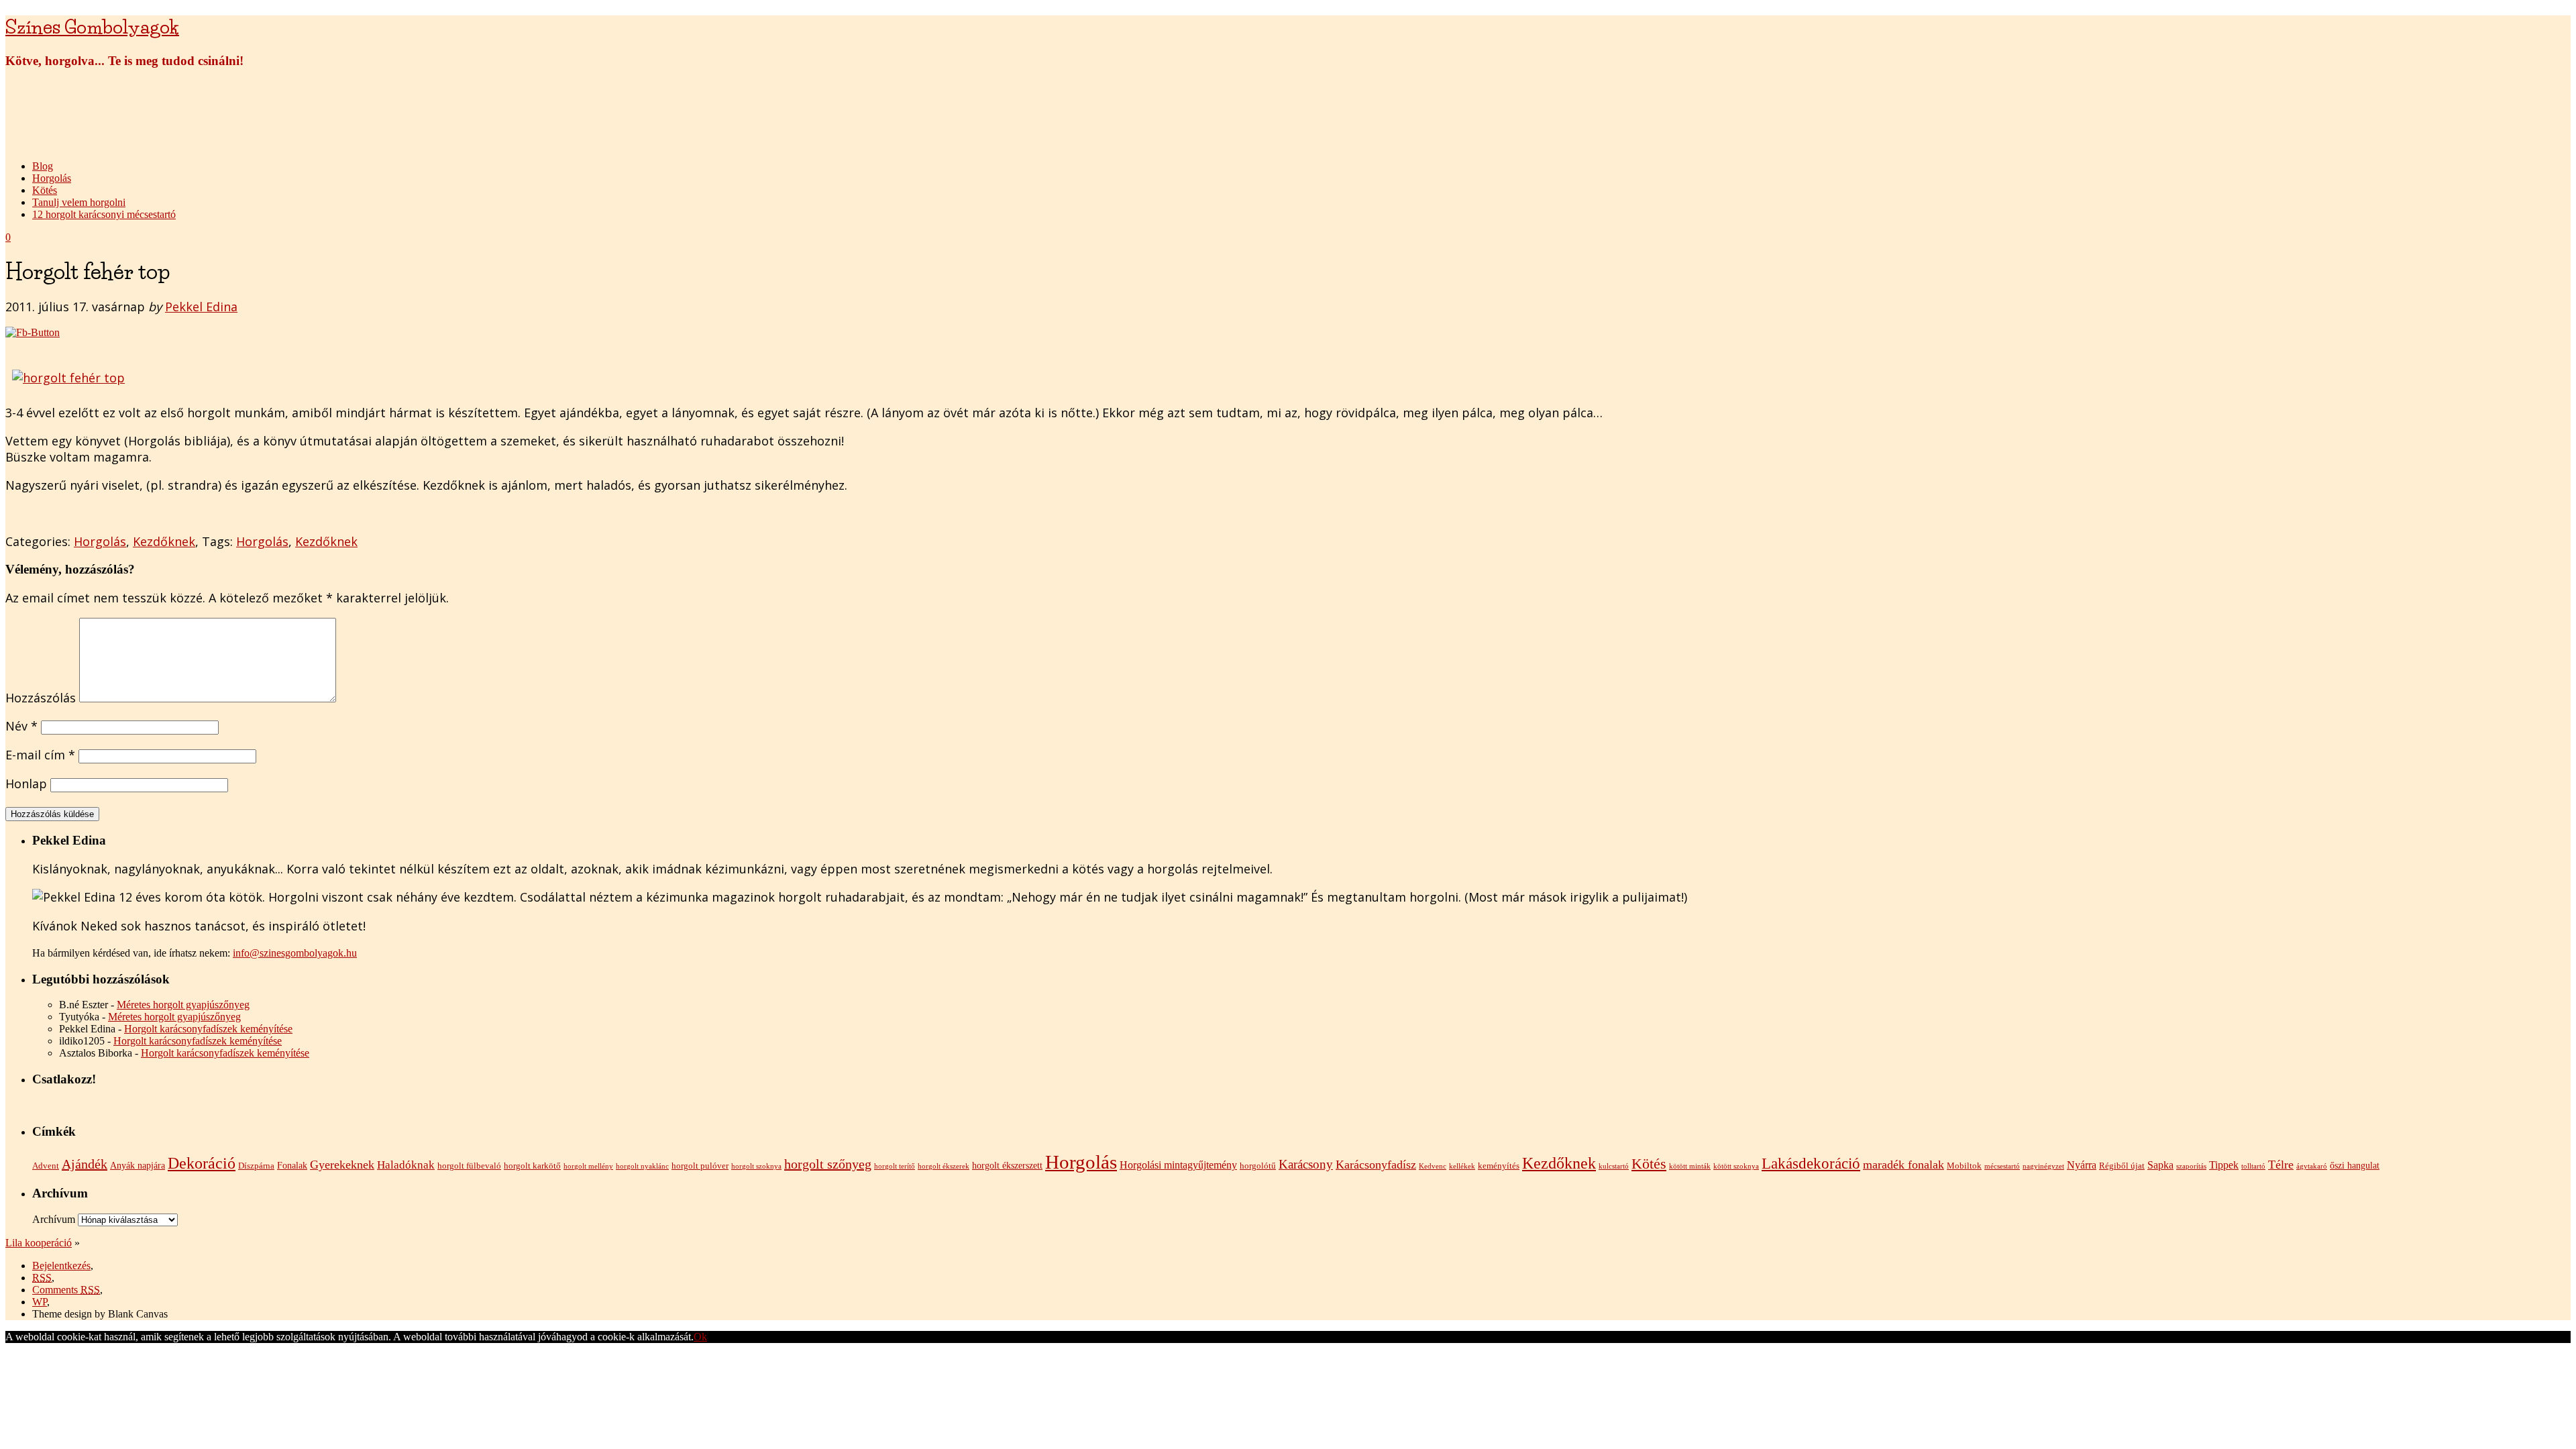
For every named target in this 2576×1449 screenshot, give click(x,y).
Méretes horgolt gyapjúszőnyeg (183, 1005)
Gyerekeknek (342, 1165)
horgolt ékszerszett (1007, 1165)
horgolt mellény (588, 1166)
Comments (66, 1290)
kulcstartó (1614, 1166)
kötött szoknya (1736, 1166)
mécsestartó (2002, 1166)
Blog (43, 166)
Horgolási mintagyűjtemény (1178, 1165)
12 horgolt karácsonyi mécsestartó (104, 214)
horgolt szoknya (756, 1166)
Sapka (2160, 1165)
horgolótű (1258, 1166)
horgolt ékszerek (944, 1166)
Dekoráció (202, 1163)
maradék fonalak (1903, 1165)
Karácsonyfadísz (1376, 1165)
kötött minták (1690, 1166)
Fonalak (292, 1165)
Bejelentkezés (61, 1266)
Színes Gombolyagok (92, 27)
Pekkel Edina (201, 307)
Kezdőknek (164, 541)
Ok (700, 1337)
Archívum (54, 1219)
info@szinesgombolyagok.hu (295, 953)
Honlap (26, 784)
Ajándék (85, 1164)
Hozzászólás (41, 698)
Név (21, 726)
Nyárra (2082, 1165)
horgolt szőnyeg (828, 1164)
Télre (2281, 1165)
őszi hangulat (2355, 1165)
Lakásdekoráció (1811, 1163)
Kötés (45, 190)
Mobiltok (1964, 1166)
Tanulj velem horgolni (79, 202)
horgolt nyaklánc (642, 1166)
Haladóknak (406, 1165)
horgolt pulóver (700, 1166)
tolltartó (2253, 1166)
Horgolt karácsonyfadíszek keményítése (208, 1029)
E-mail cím (40, 755)
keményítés (1499, 1166)
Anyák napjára (138, 1165)
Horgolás (52, 178)
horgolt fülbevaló (469, 1166)
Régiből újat (2122, 1166)
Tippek (2224, 1165)
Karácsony (1306, 1164)
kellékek (1462, 1166)
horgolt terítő (895, 1166)
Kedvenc (1433, 1166)
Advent (46, 1166)
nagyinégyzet (2043, 1166)
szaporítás (2191, 1166)
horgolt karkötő (532, 1166)
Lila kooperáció (39, 1243)
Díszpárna (256, 1166)
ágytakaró (2312, 1166)
